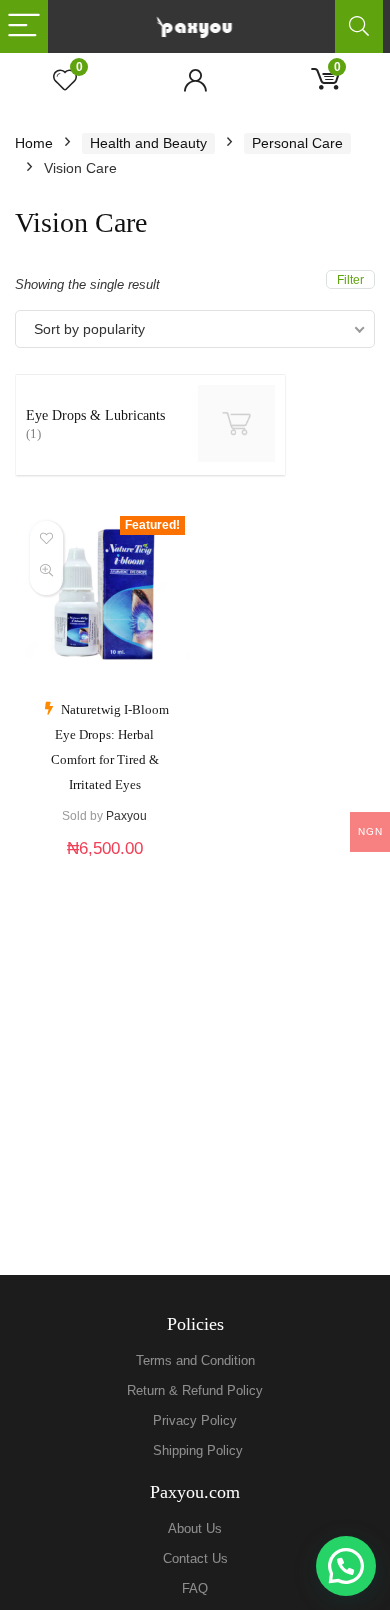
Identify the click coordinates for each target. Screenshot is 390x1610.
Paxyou (126, 816)
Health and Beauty (148, 143)
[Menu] (24, 26)
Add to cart (105, 868)
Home (34, 143)
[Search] (359, 26)
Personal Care (297, 143)
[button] (346, 1566)
